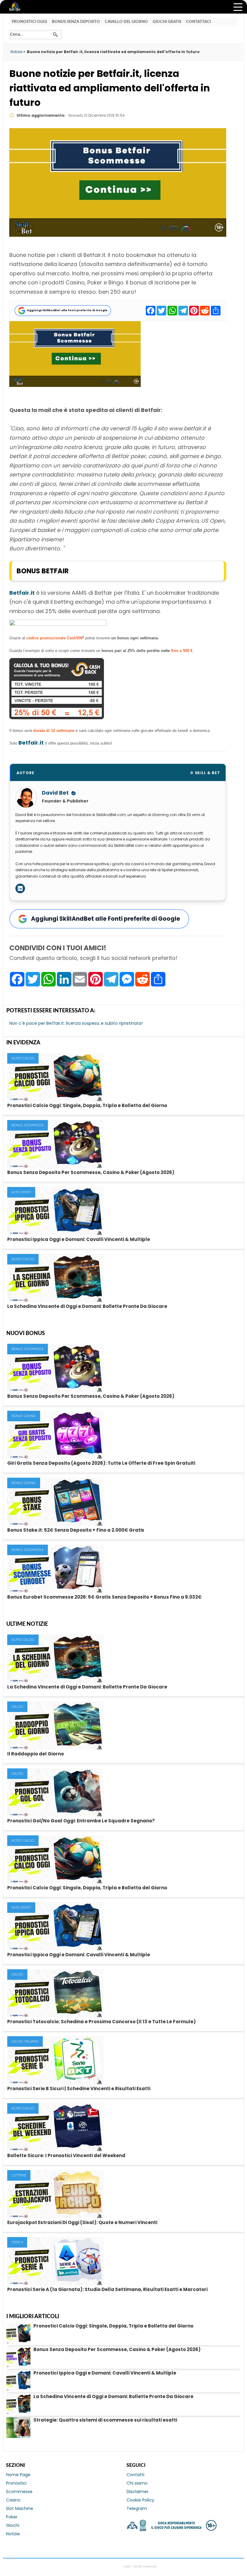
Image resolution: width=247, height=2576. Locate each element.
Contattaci (199, 22)
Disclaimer (138, 2492)
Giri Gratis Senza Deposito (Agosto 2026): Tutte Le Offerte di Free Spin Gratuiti (101, 1463)
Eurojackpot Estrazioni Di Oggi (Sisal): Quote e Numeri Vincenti (82, 2222)
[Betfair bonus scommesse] (75, 385)
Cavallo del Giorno (126, 22)
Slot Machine (20, 2508)
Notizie (13, 2534)
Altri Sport (21, 1192)
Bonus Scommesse (28, 1125)
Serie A (17, 2242)
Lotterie (19, 2175)
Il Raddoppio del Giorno (36, 1754)
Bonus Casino (24, 1416)
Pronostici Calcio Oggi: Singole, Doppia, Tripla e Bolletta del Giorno (87, 1105)
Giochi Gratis (167, 22)
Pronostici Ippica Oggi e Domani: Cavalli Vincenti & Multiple (79, 1239)
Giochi (13, 2525)
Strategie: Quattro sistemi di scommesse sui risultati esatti (105, 2420)
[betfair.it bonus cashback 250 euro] (57, 717)
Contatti (135, 2475)
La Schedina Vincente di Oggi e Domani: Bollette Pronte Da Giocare (87, 1306)
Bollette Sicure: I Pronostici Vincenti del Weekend (66, 2155)
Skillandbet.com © (106, 2566)
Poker (12, 2517)
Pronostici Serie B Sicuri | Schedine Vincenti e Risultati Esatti (79, 2089)
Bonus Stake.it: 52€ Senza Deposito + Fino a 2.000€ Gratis (76, 1530)
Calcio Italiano (25, 2041)
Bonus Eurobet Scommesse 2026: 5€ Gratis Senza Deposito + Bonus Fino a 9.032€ (104, 1597)
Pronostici (16, 2483)
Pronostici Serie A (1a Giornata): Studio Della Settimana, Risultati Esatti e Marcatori (107, 2289)
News (20, 7)
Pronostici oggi (29, 22)
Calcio (17, 1707)
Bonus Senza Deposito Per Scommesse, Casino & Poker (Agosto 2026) (91, 1172)
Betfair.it (22, 593)
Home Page (18, 2475)
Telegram (137, 2508)
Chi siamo (137, 2483)
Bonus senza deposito (76, 22)
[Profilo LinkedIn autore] (20, 888)
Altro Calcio (23, 1058)
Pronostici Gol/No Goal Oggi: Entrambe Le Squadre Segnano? (81, 1821)
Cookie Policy (140, 2500)
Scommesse (19, 2492)
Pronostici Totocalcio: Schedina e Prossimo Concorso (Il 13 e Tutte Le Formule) (102, 2022)
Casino (13, 2500)
